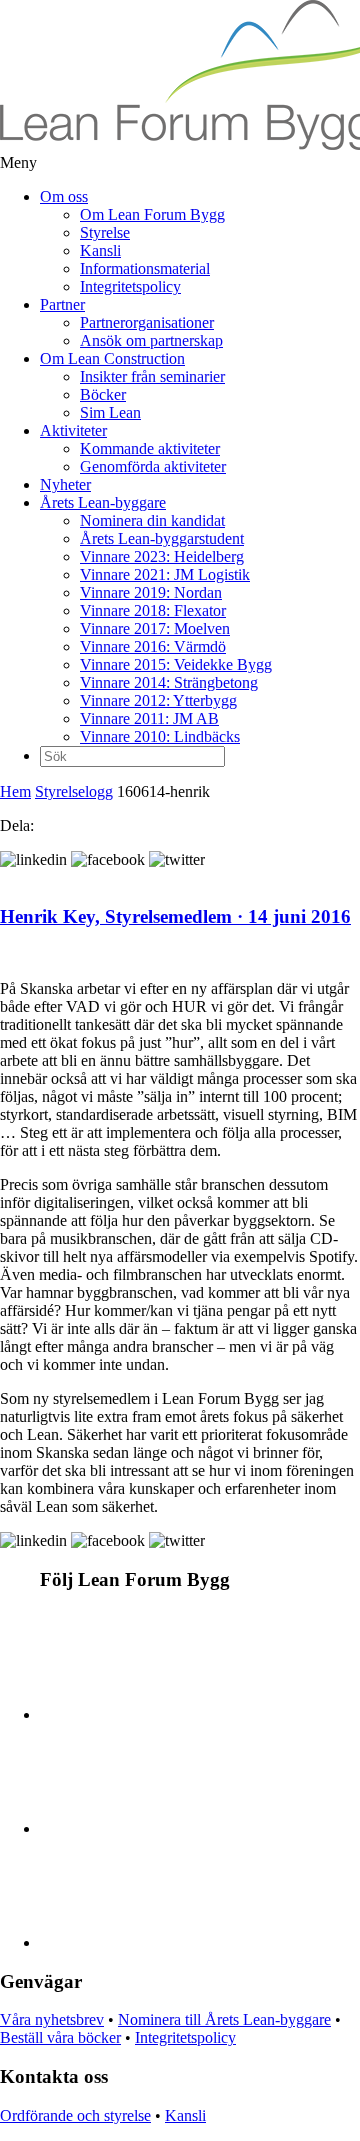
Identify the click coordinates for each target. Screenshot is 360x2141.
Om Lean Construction (112, 358)
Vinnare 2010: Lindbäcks (160, 736)
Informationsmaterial (145, 268)
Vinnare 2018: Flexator (153, 610)
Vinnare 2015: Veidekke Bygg (176, 664)
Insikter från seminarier (152, 376)
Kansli (100, 250)
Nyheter (65, 484)
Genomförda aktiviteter (153, 466)
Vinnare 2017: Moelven (155, 628)
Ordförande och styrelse (75, 2115)
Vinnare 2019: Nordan (151, 592)
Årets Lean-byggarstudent (162, 538)
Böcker (103, 394)
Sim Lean (110, 412)
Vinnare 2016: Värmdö (153, 646)
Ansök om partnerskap (151, 340)
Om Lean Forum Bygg (152, 214)
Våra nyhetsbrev (52, 2019)
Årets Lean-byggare (103, 502)
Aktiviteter (73, 430)
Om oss (64, 196)
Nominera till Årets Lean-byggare (224, 2019)
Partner (62, 304)
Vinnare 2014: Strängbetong (169, 682)
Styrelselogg (74, 791)
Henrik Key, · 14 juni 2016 (175, 916)
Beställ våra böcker (60, 2037)
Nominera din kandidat (152, 520)
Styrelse (105, 232)
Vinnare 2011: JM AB (149, 718)
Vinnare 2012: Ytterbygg (158, 700)
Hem (15, 791)
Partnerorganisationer (147, 322)
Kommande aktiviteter (150, 448)
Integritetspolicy (130, 286)
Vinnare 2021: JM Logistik (165, 574)
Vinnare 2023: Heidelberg (162, 556)
